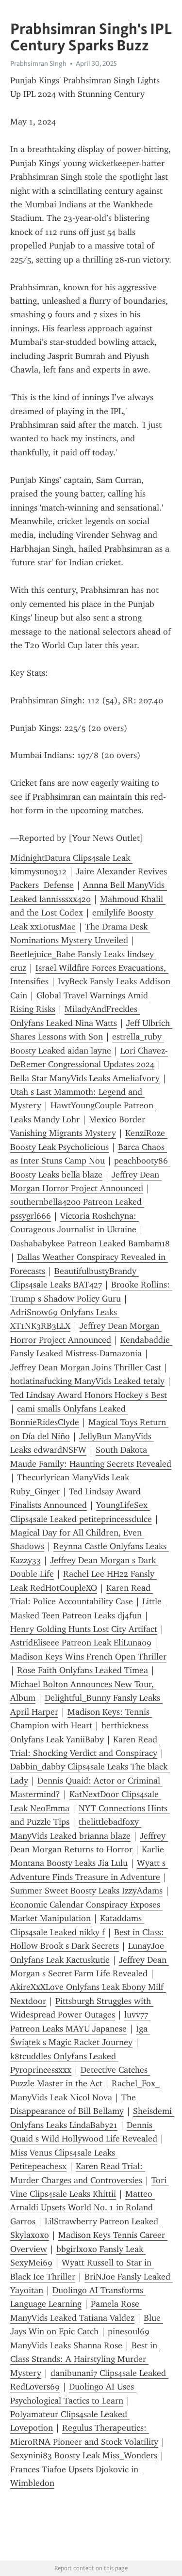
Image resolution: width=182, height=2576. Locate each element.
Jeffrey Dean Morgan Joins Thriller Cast (86, 1367)
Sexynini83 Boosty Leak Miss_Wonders (84, 2455)
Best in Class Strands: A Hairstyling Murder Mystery (85, 2359)
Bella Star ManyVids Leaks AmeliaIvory (85, 1078)
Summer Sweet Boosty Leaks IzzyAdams (86, 1891)
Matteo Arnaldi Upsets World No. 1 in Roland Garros (83, 2208)
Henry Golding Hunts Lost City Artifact (84, 1629)
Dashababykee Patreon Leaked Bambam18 (90, 1243)
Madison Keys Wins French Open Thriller (88, 1657)
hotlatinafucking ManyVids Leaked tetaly (87, 1381)
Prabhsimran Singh (38, 63)
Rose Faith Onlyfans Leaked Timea (83, 1670)
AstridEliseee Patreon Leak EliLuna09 (81, 1643)
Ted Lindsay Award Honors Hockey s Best (89, 1395)
